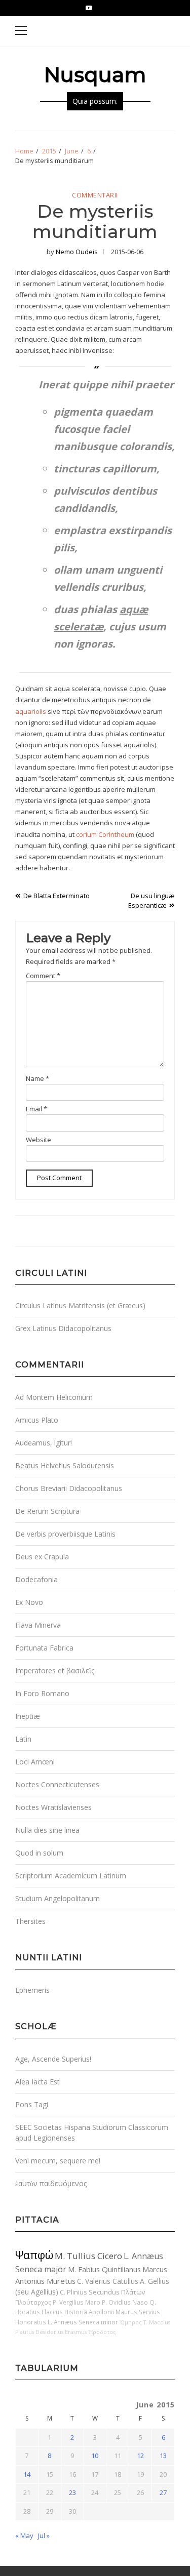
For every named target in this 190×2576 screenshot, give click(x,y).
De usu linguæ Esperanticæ (151, 901)
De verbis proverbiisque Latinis (65, 1534)
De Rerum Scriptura (47, 1511)
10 (95, 2456)
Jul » (44, 2535)
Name (37, 1078)
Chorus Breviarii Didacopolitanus (69, 1488)
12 (140, 2456)
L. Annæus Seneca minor (83, 2322)
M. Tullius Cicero (88, 2256)
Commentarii (95, 195)
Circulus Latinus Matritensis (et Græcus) (80, 1305)
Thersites (30, 1921)
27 (163, 2492)
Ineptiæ (28, 1716)
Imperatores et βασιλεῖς (55, 1671)
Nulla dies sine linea (47, 1830)
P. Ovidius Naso (125, 2302)
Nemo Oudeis (77, 252)
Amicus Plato (37, 1420)
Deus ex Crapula (42, 1557)
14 (27, 2474)
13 (163, 2456)
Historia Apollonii (89, 2312)
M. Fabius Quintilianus (104, 2269)
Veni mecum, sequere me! (58, 2161)
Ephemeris (32, 1990)
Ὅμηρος (131, 2322)
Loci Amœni (35, 1762)
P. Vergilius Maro (77, 2302)
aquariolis (31, 711)
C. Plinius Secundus (90, 2292)
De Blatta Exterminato (56, 896)
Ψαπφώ (34, 2255)
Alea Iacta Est (37, 2082)
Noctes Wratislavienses (53, 1807)
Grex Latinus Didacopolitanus (63, 1328)
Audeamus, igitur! (44, 1443)
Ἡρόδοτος (102, 2332)
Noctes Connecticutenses (57, 1784)
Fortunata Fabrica (44, 1648)
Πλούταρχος (33, 2302)
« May (24, 2535)
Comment (43, 976)
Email (36, 1109)
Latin (23, 1739)
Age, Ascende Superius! (53, 2059)
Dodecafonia (36, 1579)
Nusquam (95, 75)
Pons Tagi (32, 2104)
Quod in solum (39, 1853)
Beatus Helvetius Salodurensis (65, 1465)
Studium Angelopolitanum (58, 1898)
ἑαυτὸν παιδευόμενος (51, 2183)
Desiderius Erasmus (61, 2332)
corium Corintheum (105, 834)
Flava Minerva (38, 1625)
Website (39, 1140)
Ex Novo (29, 1602)
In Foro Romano (42, 1693)
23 (72, 2492)
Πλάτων (133, 2292)
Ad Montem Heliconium (54, 1397)
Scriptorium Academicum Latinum (71, 1876)
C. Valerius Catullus (108, 2281)
